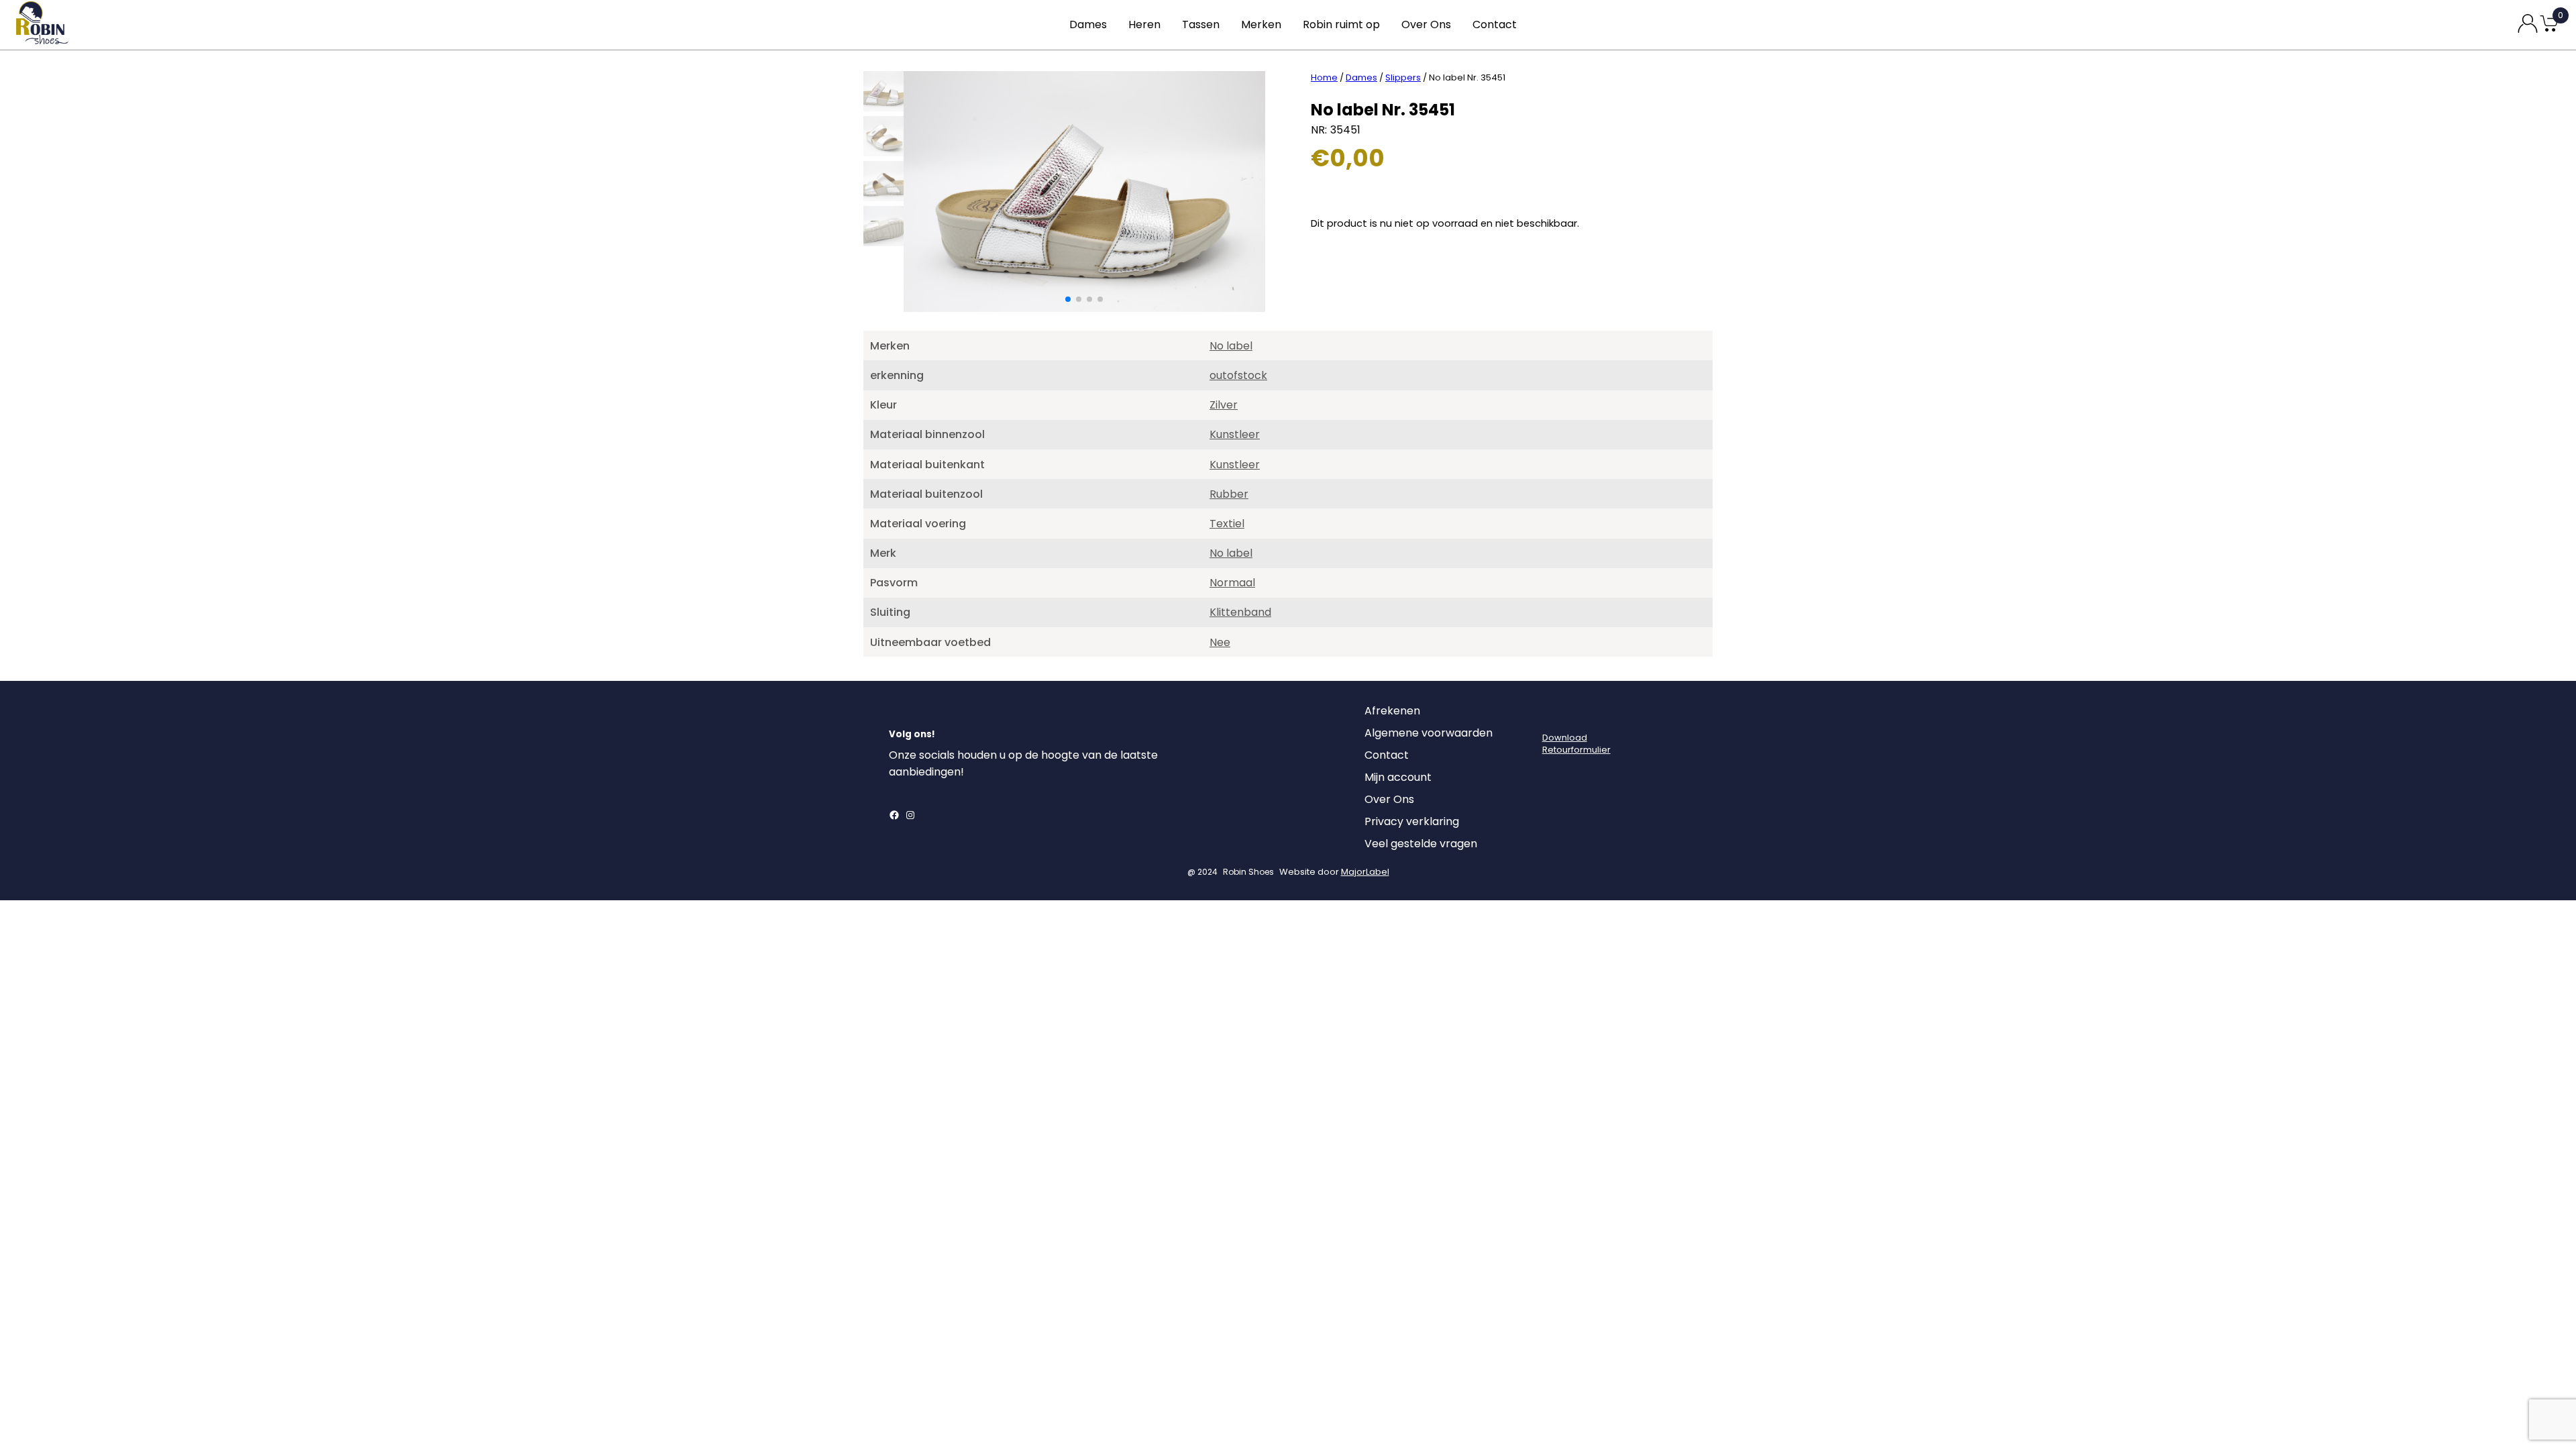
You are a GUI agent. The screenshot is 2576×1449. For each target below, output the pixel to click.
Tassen (1201, 24)
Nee (1220, 642)
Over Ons (1426, 24)
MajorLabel (1365, 872)
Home (1324, 77)
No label (1231, 346)
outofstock (1238, 375)
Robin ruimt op (1341, 24)
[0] (2549, 31)
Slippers (1403, 77)
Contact (1495, 24)
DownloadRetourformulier (1576, 744)
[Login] (1554, 714)
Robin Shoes (1248, 872)
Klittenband (1240, 612)
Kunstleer (1235, 434)
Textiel (1227, 524)
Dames (1088, 24)
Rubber (1229, 494)
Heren (1144, 24)
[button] (1068, 299)
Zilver (1224, 405)
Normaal (1232, 583)
